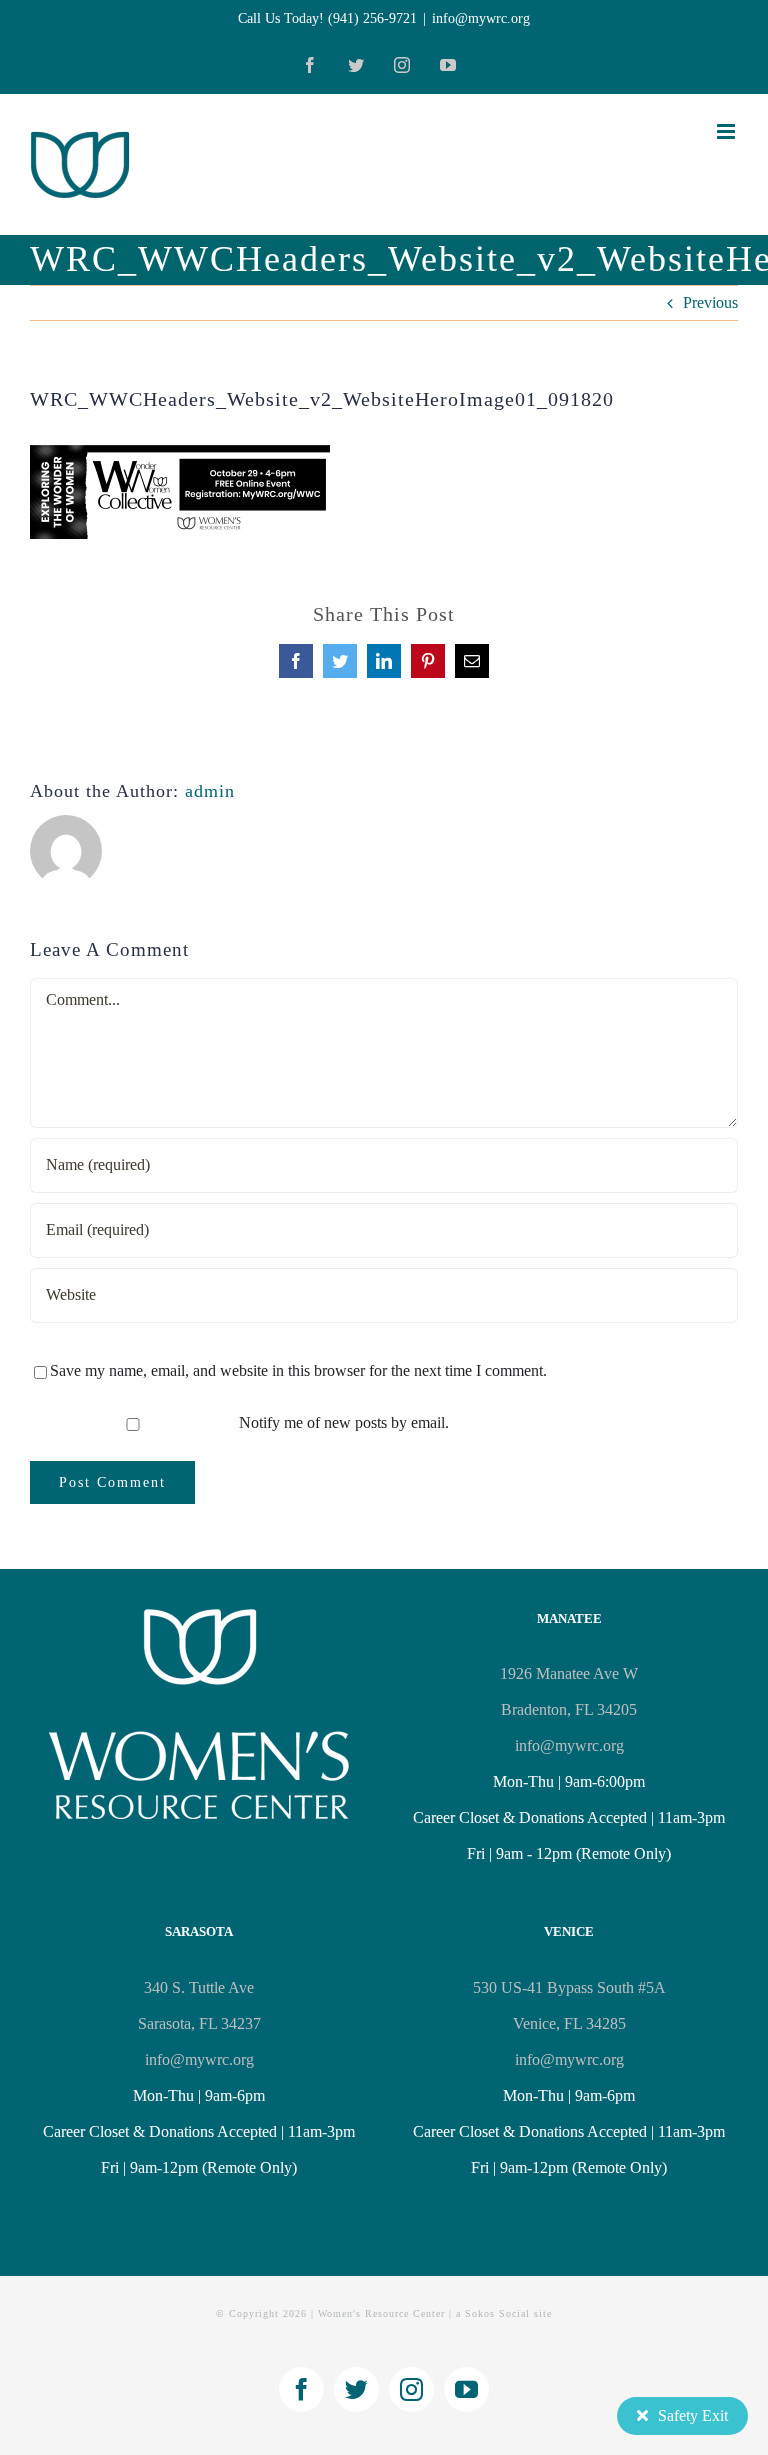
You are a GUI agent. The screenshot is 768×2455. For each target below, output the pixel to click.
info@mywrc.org (481, 18)
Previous (710, 302)
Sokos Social (497, 2313)
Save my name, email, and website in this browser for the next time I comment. (298, 1370)
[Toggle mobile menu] (727, 131)
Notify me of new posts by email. (344, 1422)
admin (210, 791)
